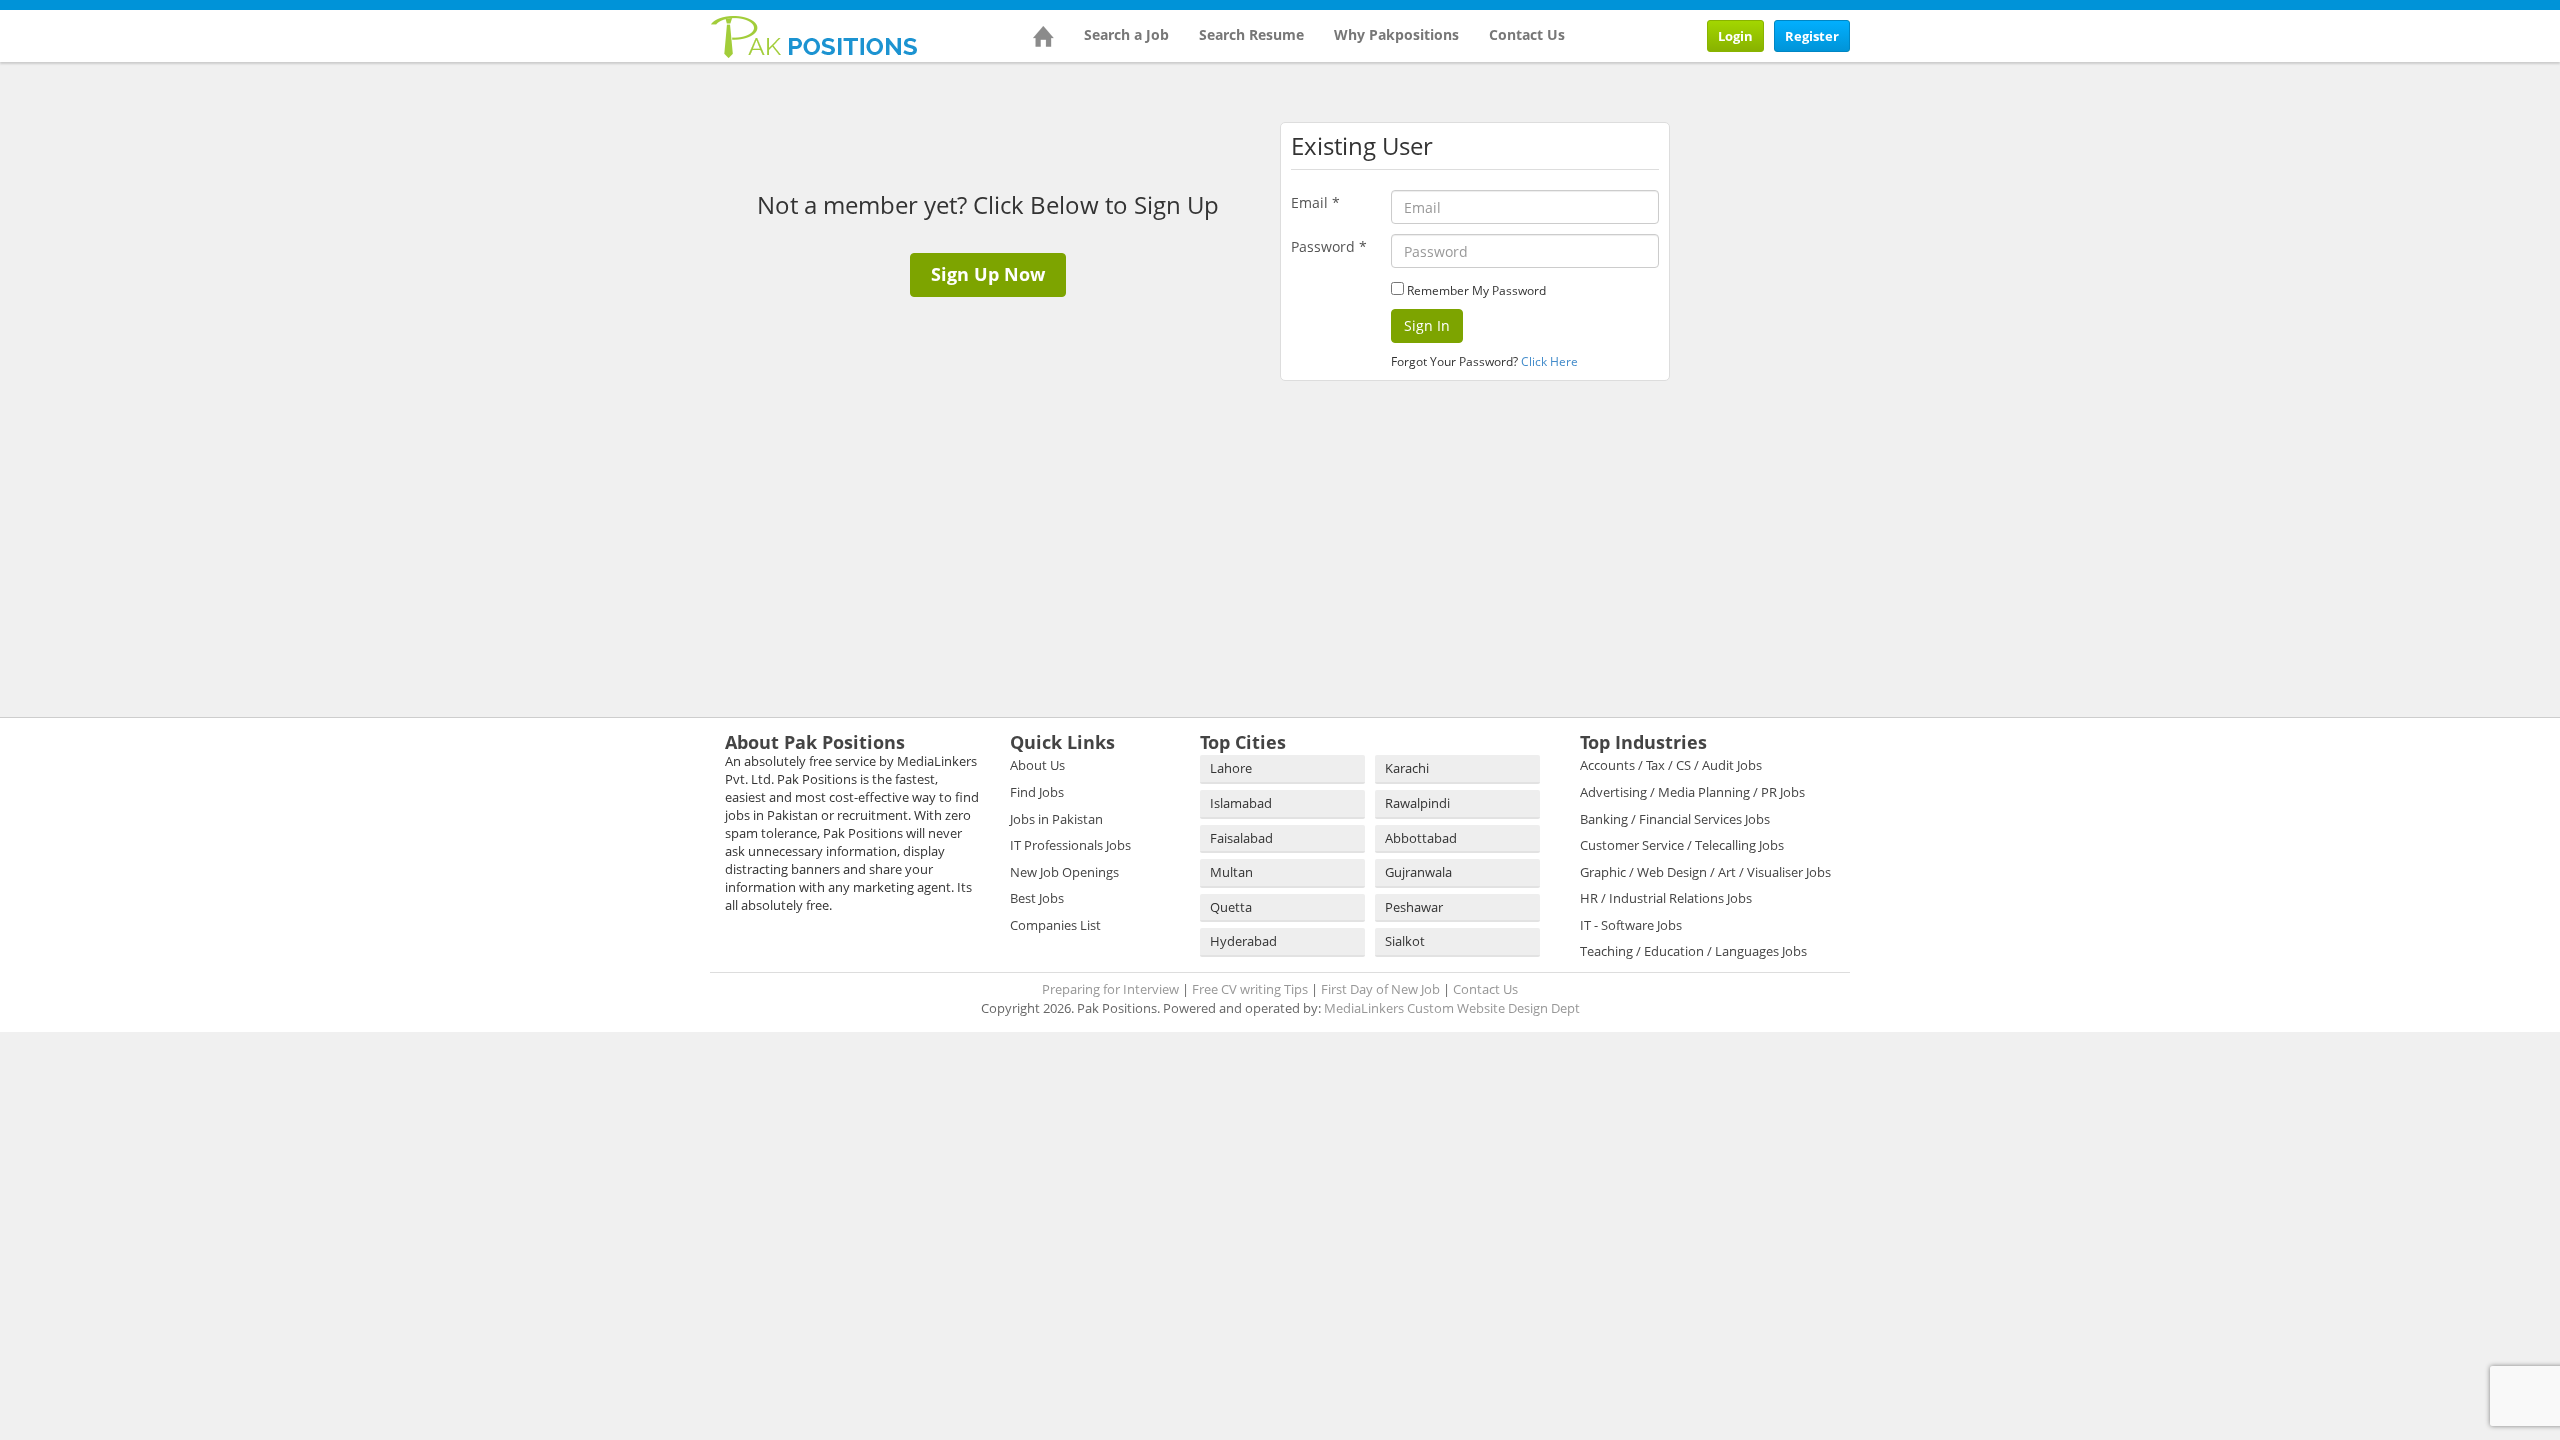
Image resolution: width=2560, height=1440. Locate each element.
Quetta (1231, 907)
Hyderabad (1243, 941)
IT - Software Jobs (1631, 925)
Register (1812, 36)
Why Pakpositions (1396, 34)
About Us (1037, 765)
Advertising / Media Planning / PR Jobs (1692, 792)
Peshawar (1414, 907)
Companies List (1055, 925)
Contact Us (1527, 34)
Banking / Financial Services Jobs (1675, 819)
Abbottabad (1421, 838)
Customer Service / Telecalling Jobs (1682, 845)
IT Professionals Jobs (1070, 845)
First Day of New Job (1380, 989)
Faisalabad (1241, 838)
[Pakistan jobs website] (814, 35)
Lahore (1231, 768)
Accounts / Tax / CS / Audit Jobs (1671, 765)
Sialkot (1405, 941)
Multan (1231, 872)
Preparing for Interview (1110, 989)
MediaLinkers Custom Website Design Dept (1452, 1008)
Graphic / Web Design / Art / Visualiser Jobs (1705, 872)
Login (1735, 36)
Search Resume (1251, 34)
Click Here (1549, 361)
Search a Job (1126, 34)
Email (1315, 202)
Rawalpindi (1417, 803)
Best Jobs (1037, 898)
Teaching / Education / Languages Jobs (1693, 951)
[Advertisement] (1810, 197)
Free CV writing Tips (1250, 989)
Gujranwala (1418, 872)
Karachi (1407, 768)
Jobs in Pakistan (1056, 819)
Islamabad (1241, 803)
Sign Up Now (988, 274)
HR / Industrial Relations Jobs (1666, 898)
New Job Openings (1064, 872)
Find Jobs (1037, 792)
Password (1329, 246)
